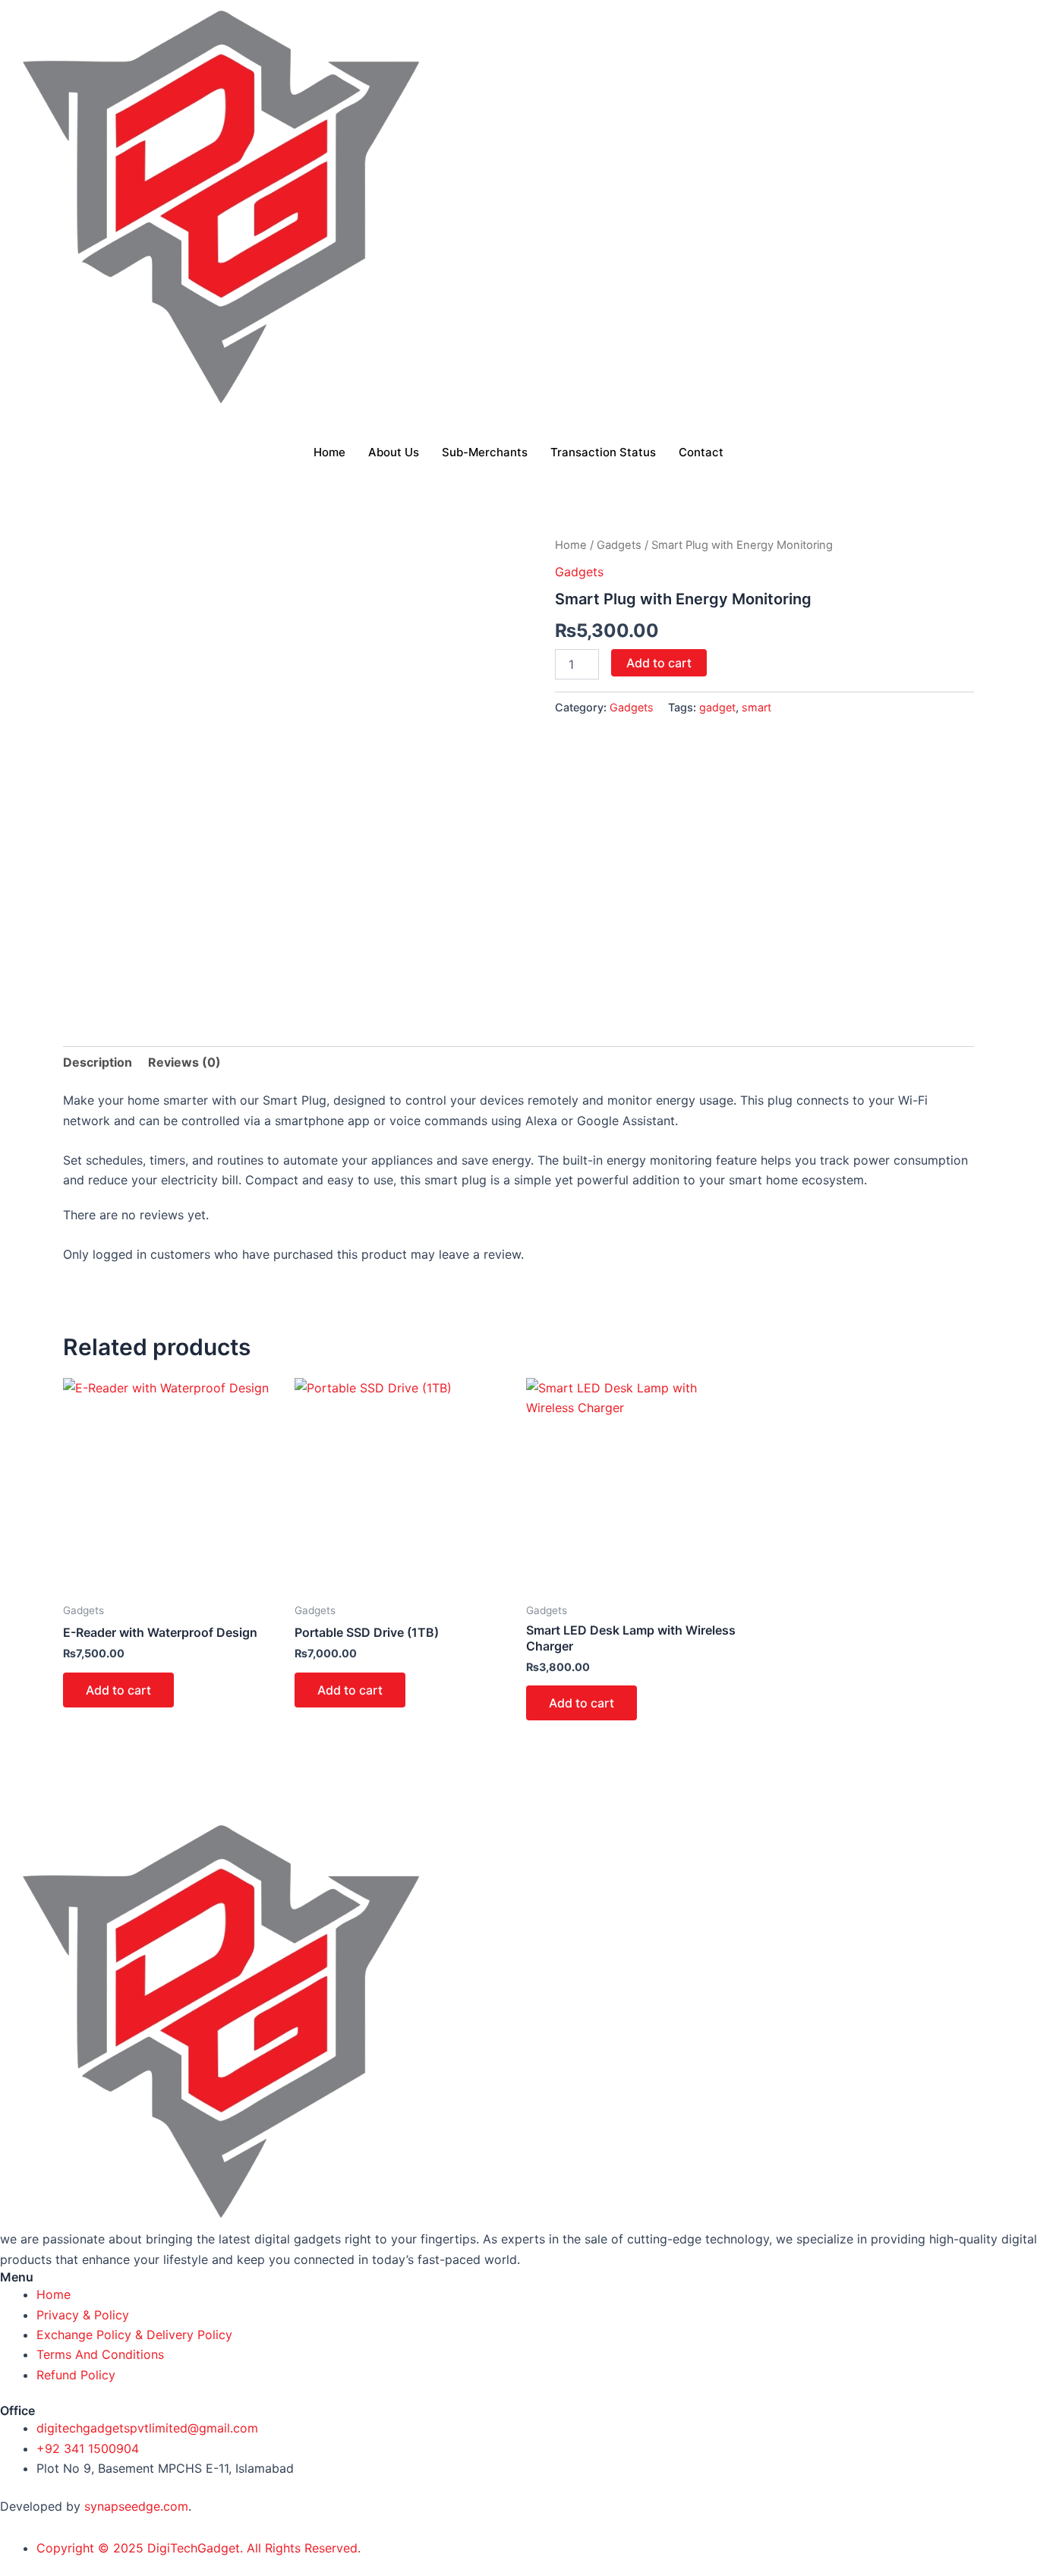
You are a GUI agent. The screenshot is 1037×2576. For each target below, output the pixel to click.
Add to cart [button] (118, 1690)
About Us (394, 452)
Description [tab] (98, 1062)
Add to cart (659, 663)
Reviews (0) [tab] (184, 1062)
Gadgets (619, 545)
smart (756, 707)
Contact (701, 452)
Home (329, 452)
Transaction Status (603, 452)
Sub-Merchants (485, 452)
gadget (717, 707)
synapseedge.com (136, 2506)
